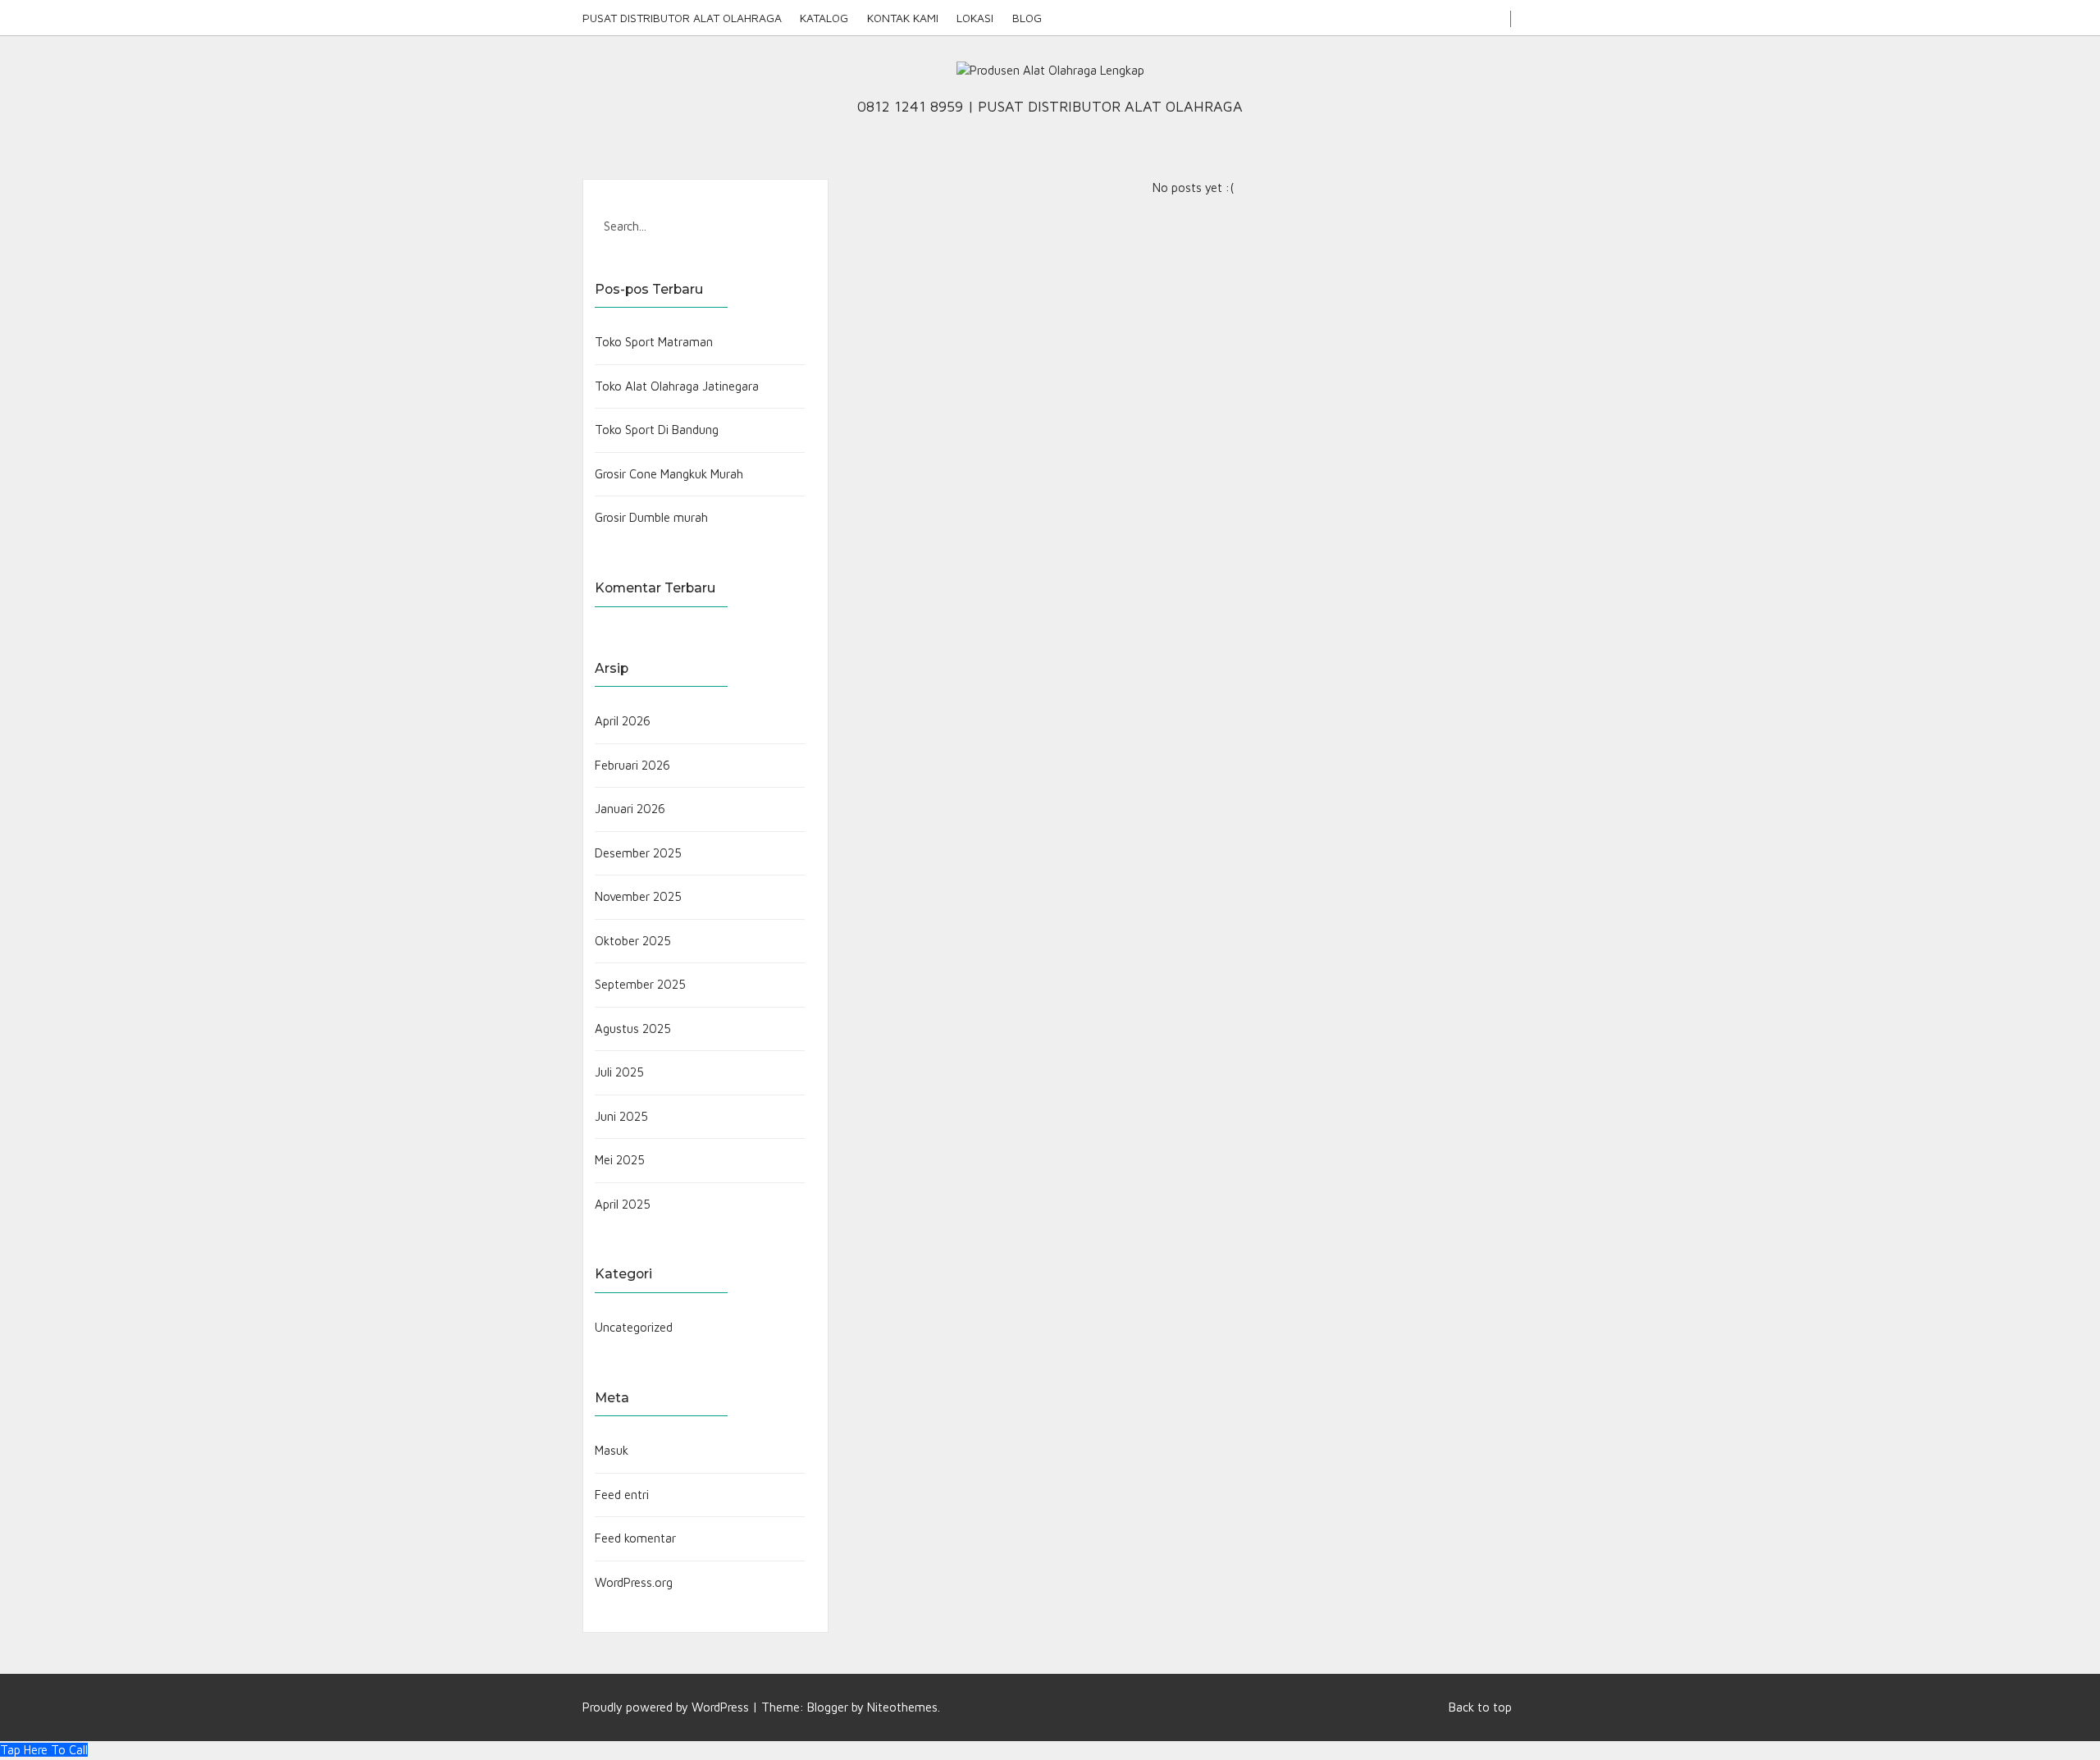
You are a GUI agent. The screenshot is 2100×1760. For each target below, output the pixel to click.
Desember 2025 (638, 853)
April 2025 (623, 1204)
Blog (1027, 18)
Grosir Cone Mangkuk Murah (669, 474)
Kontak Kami (903, 18)
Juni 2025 (621, 1116)
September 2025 (640, 984)
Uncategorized (634, 1327)
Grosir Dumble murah (651, 517)
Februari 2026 (632, 765)
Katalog (824, 18)
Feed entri (622, 1495)
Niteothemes (902, 1707)
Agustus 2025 (633, 1029)
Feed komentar (635, 1538)
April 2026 (623, 721)
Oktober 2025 (633, 941)
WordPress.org (634, 1582)
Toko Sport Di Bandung (657, 430)
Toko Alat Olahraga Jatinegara (677, 386)
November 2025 (638, 896)
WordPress (720, 1707)
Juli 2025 (619, 1072)
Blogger (828, 1707)
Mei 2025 (620, 1160)
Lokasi (975, 18)
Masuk (612, 1450)
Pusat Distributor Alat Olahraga (682, 18)
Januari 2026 (630, 809)
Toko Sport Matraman (654, 342)
